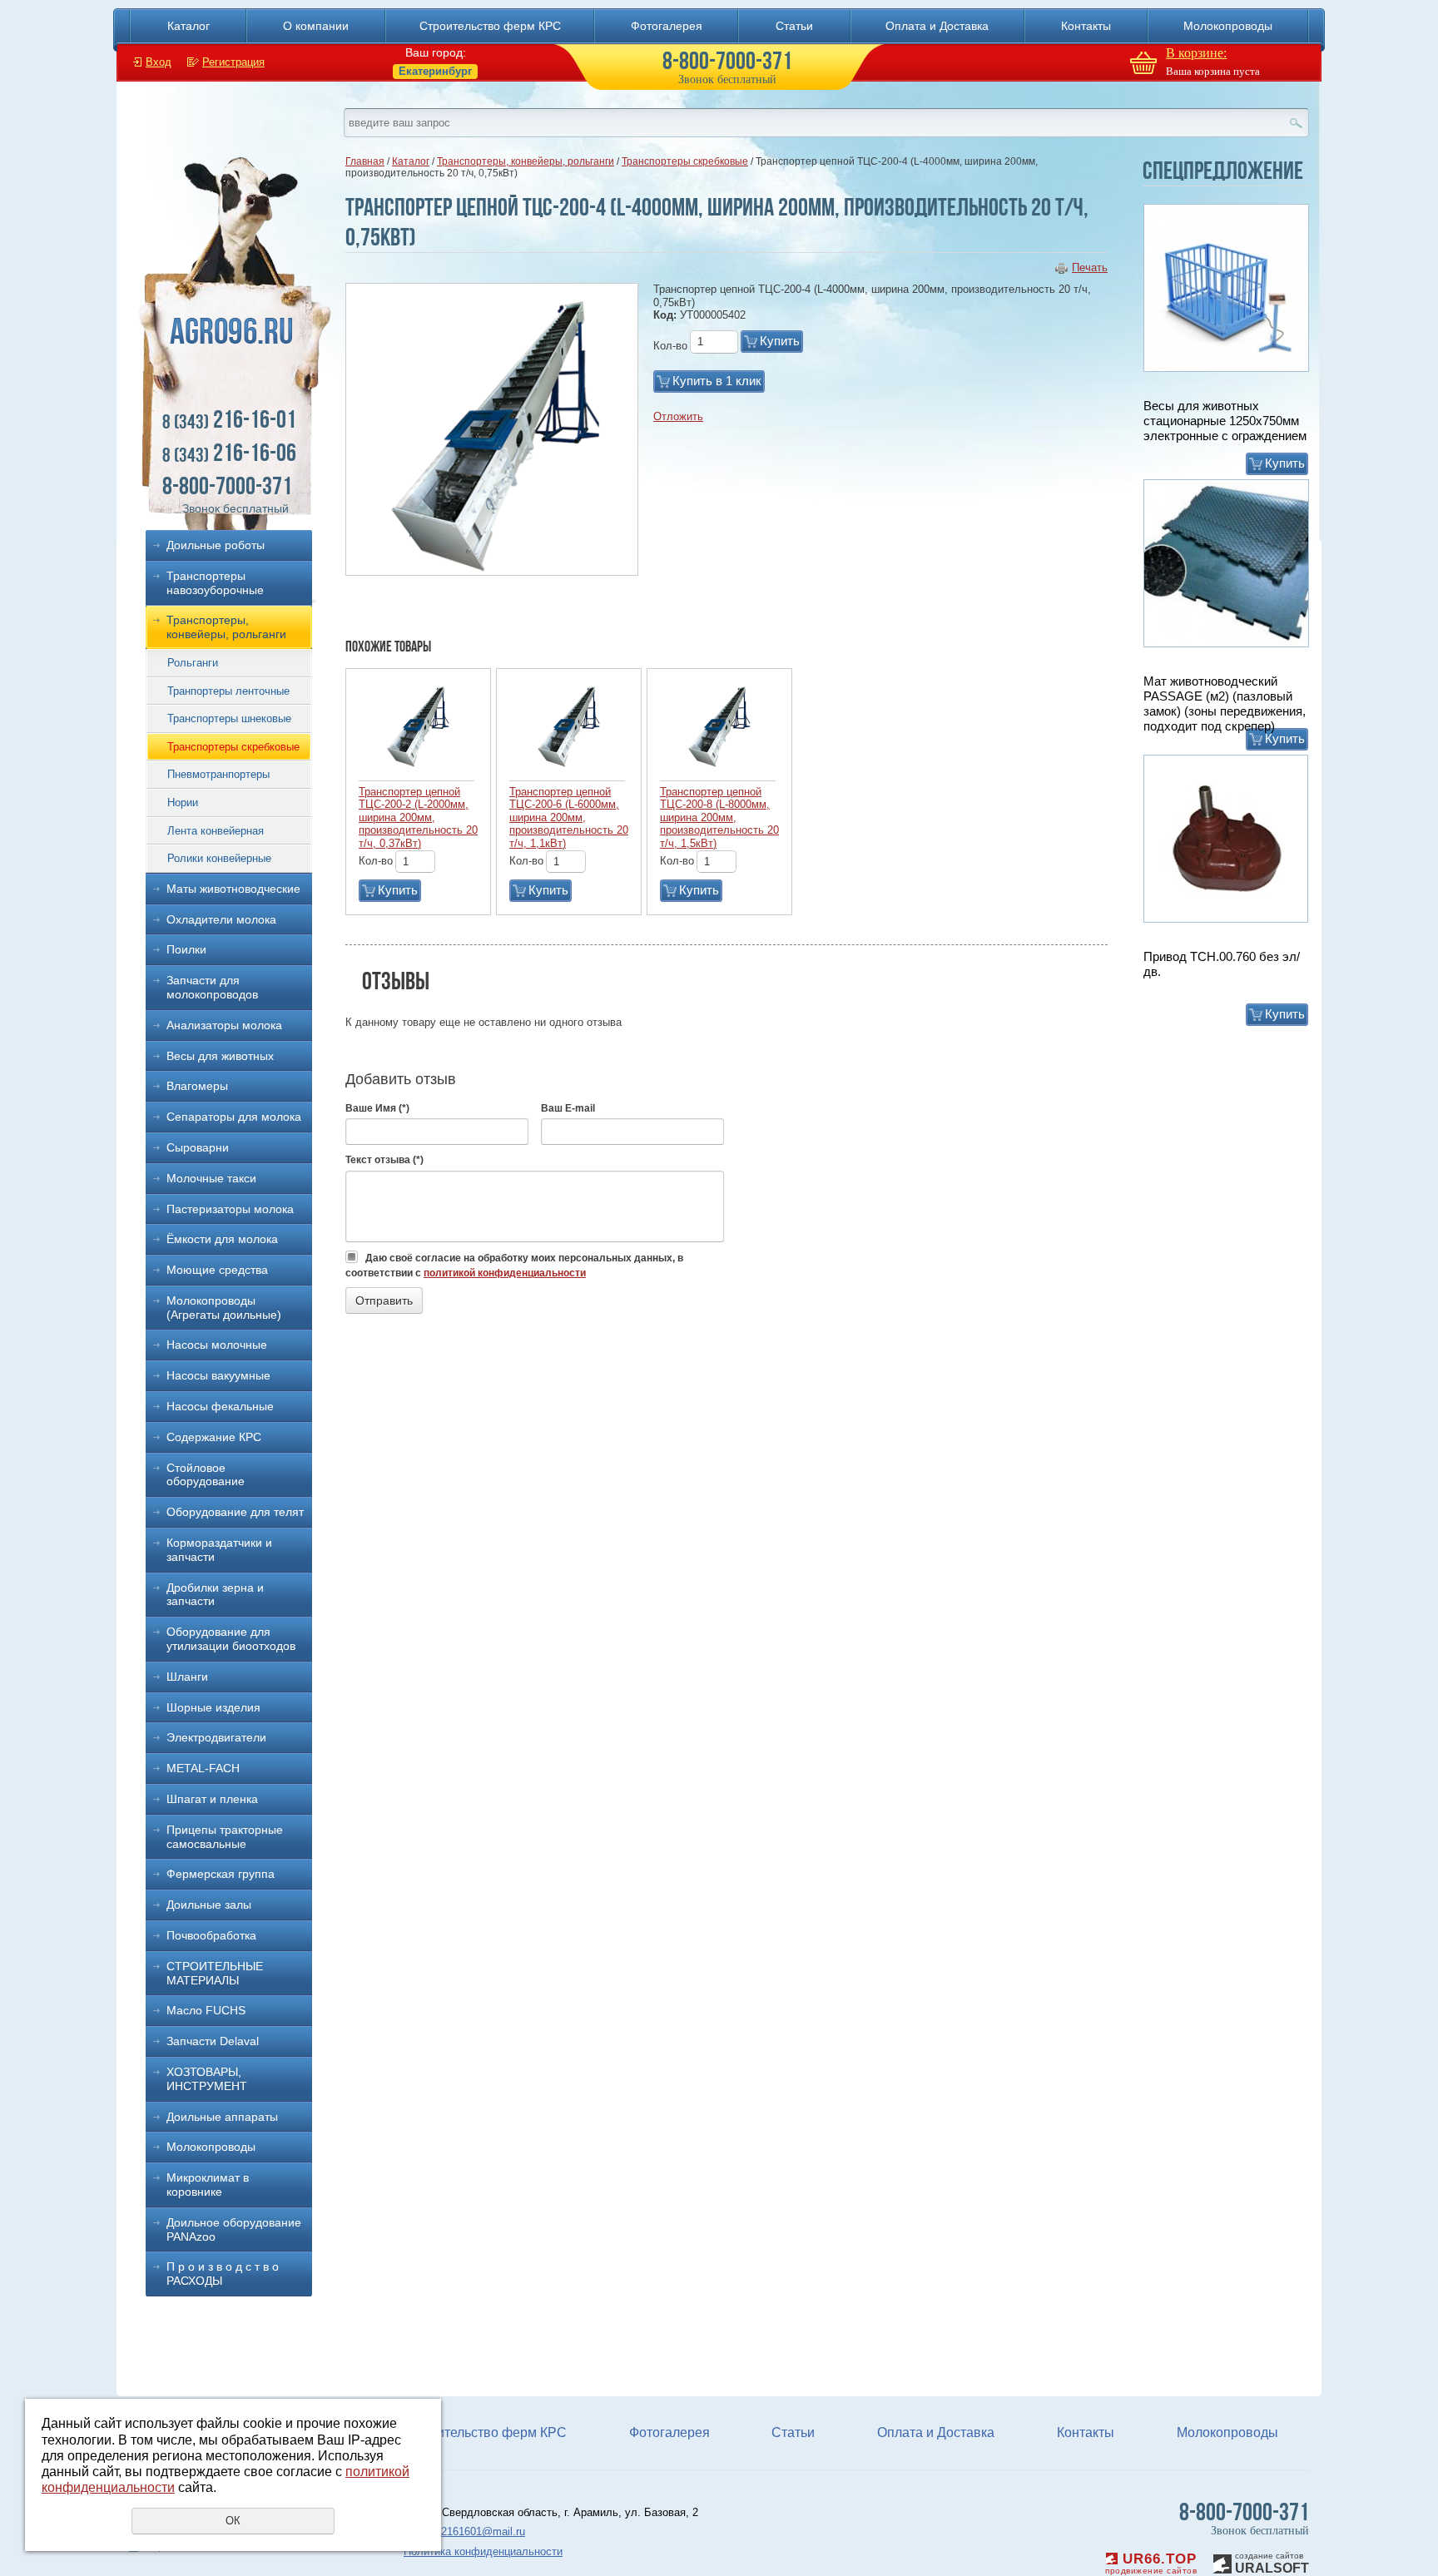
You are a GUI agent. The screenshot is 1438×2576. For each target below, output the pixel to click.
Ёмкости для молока (222, 1239)
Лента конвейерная (216, 831)
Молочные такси (211, 1178)
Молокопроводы (1228, 26)
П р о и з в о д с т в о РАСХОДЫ (223, 2274)
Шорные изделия (213, 1707)
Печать (1090, 268)
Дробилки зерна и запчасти (215, 1595)
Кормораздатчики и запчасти (219, 1550)
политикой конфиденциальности (505, 1273)
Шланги (187, 1677)
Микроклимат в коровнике (208, 2185)
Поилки (186, 949)
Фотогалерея (667, 26)
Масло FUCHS (206, 2010)
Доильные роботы (216, 545)
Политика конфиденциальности (483, 2551)
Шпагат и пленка (212, 1799)
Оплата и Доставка (937, 26)
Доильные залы (209, 1905)
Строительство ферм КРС (490, 26)
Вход (159, 62)
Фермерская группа (221, 1874)
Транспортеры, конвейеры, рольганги (226, 627)
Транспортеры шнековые (229, 718)
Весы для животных (220, 1056)
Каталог (188, 26)
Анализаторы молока (224, 1025)
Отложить (678, 416)
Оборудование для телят (235, 1512)
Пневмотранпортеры (218, 774)
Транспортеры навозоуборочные (215, 583)
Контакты (1086, 26)
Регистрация (233, 62)
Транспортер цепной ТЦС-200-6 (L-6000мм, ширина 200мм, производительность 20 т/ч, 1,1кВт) (569, 817)
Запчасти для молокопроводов (212, 987)
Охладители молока (221, 919)
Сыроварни (198, 1147)
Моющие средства (217, 1270)
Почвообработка (211, 1935)
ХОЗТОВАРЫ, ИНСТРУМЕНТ (207, 2079)
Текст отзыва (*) (384, 1160)
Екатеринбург (435, 71)
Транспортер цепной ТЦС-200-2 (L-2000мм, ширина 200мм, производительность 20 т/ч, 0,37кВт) (418, 817)
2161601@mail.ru (483, 2531)
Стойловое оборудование (206, 1475)
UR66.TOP (1157, 2559)
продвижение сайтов (1151, 2571)
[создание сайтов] (1222, 2561)
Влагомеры (197, 1086)
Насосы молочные (217, 1345)
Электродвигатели (216, 1737)
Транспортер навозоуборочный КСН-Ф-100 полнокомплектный (1217, 971)
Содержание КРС (214, 1437)
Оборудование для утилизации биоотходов (231, 1639)
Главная (365, 161)
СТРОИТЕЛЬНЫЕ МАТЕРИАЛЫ (215, 1973)
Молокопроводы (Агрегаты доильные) (224, 1308)
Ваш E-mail (568, 1108)
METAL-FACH (203, 1768)
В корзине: (1196, 53)
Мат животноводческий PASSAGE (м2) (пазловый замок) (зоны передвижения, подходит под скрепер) (1225, 428)
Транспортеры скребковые (233, 747)
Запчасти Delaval (213, 2041)
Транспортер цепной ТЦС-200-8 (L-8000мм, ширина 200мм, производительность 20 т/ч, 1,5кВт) (719, 817)
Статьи (794, 26)
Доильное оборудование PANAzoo (234, 2229)
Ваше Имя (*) (377, 1108)
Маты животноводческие (233, 889)
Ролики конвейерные (219, 858)
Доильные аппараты (222, 2117)
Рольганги (193, 663)
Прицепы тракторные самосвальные (225, 1837)
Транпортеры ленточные (228, 691)
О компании (316, 26)
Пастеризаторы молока (230, 1209)
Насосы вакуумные (218, 1375)
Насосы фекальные (220, 1406)
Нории (183, 803)
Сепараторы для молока (234, 1117)
